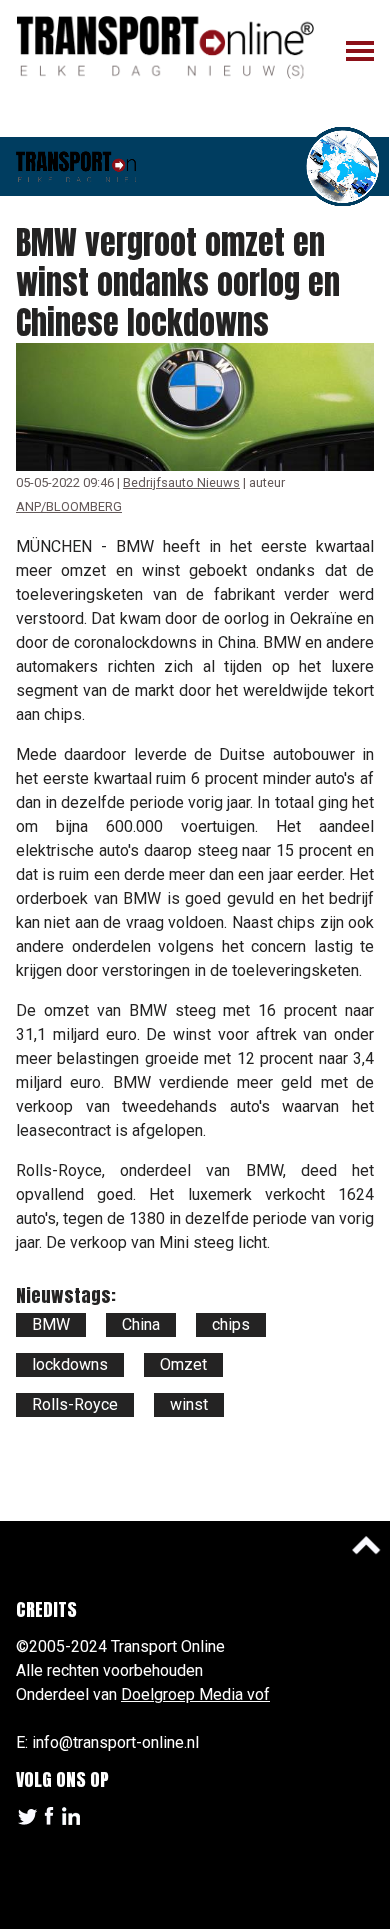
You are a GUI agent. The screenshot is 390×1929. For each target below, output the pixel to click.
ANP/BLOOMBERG (69, 506)
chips (231, 1324)
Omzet (183, 1364)
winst (189, 1404)
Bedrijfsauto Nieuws (181, 482)
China (141, 1324)
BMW (51, 1324)
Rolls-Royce (75, 1404)
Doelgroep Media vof (195, 1694)
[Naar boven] (366, 1545)
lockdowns (70, 1364)
